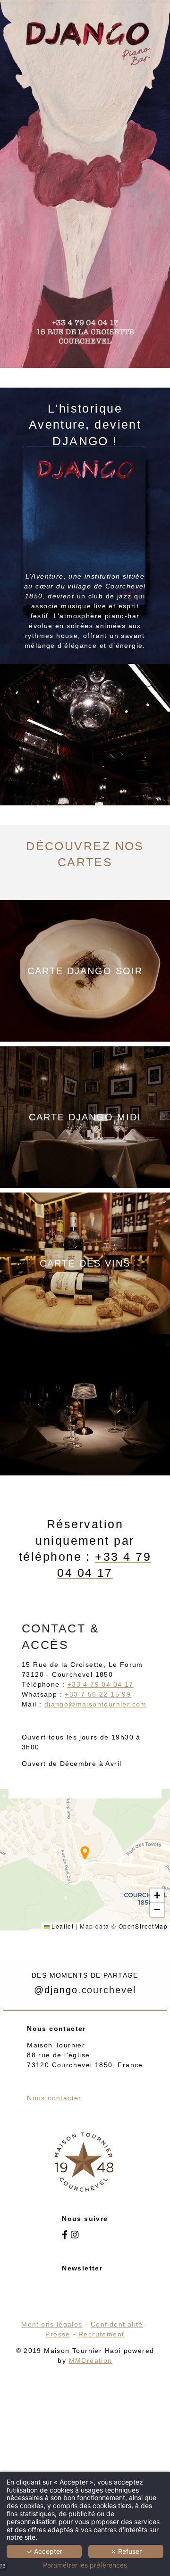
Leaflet (62, 1926)
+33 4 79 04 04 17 (101, 1684)
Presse (58, 2334)
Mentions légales (52, 2324)
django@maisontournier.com (96, 1704)
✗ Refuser (126, 2551)
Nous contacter (54, 2098)
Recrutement (101, 2334)
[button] (85, 1853)
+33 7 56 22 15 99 (98, 1694)
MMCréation (91, 2361)
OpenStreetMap (143, 1926)
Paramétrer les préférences (85, 2565)
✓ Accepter (44, 2551)
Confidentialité (117, 2324)
